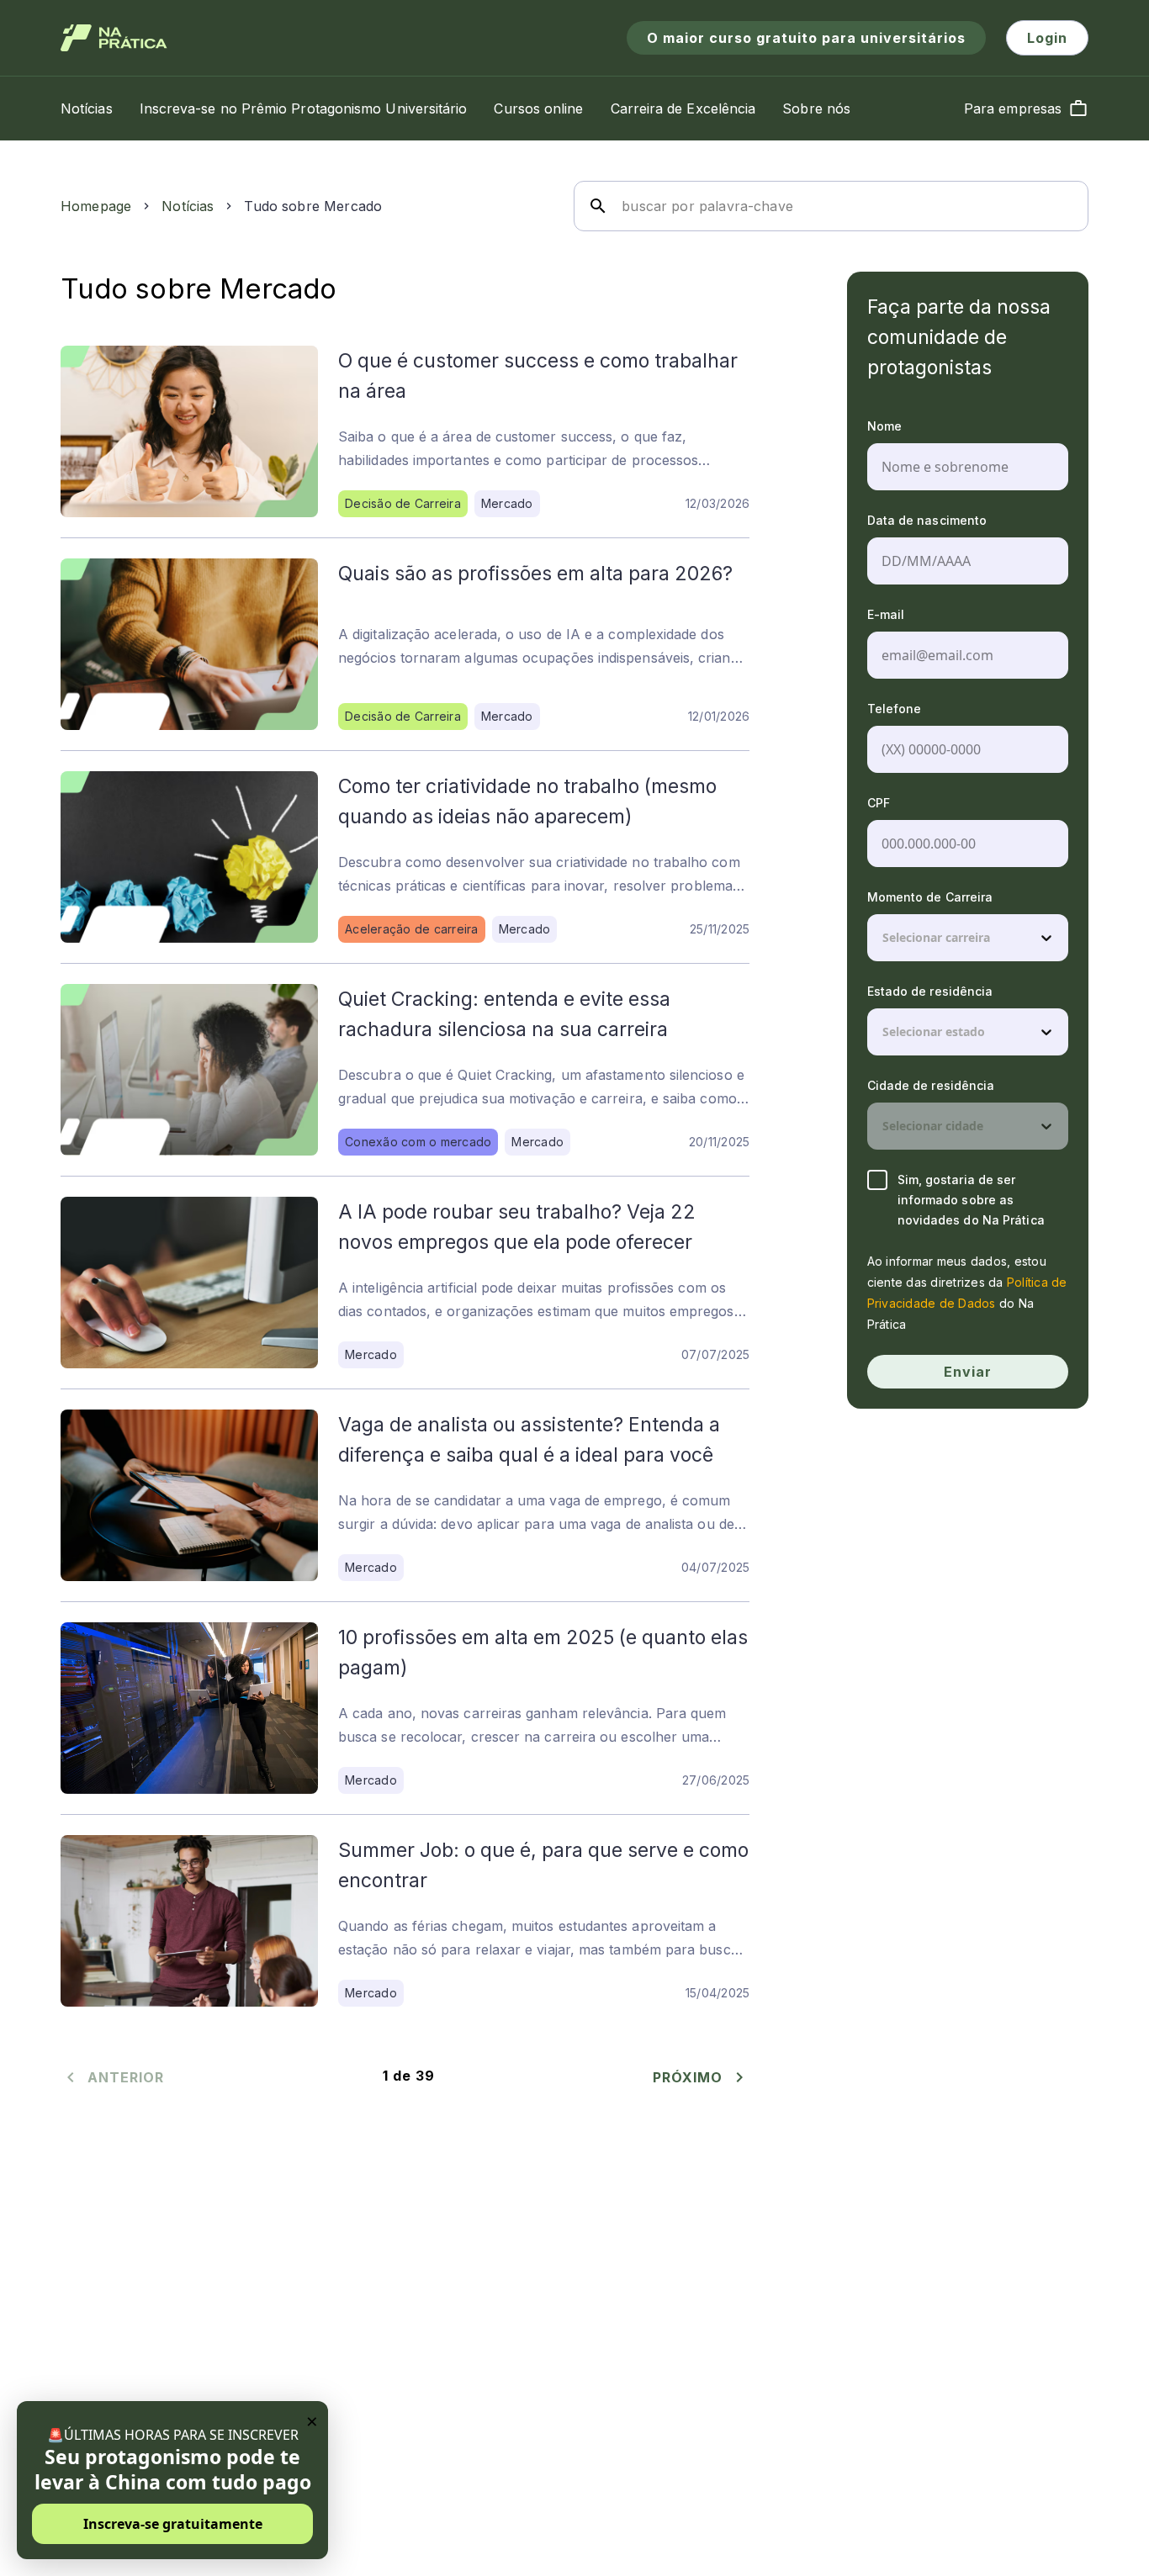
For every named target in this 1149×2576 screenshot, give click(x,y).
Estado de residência (930, 991)
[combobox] (884, 938)
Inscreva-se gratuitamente (173, 2524)
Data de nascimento (927, 520)
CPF (879, 803)
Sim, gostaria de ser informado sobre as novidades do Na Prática (971, 1200)
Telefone (895, 709)
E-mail (886, 614)
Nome (884, 426)
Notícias (188, 206)
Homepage (96, 206)
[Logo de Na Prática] (114, 38)
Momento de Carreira (930, 897)
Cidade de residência (931, 1085)
